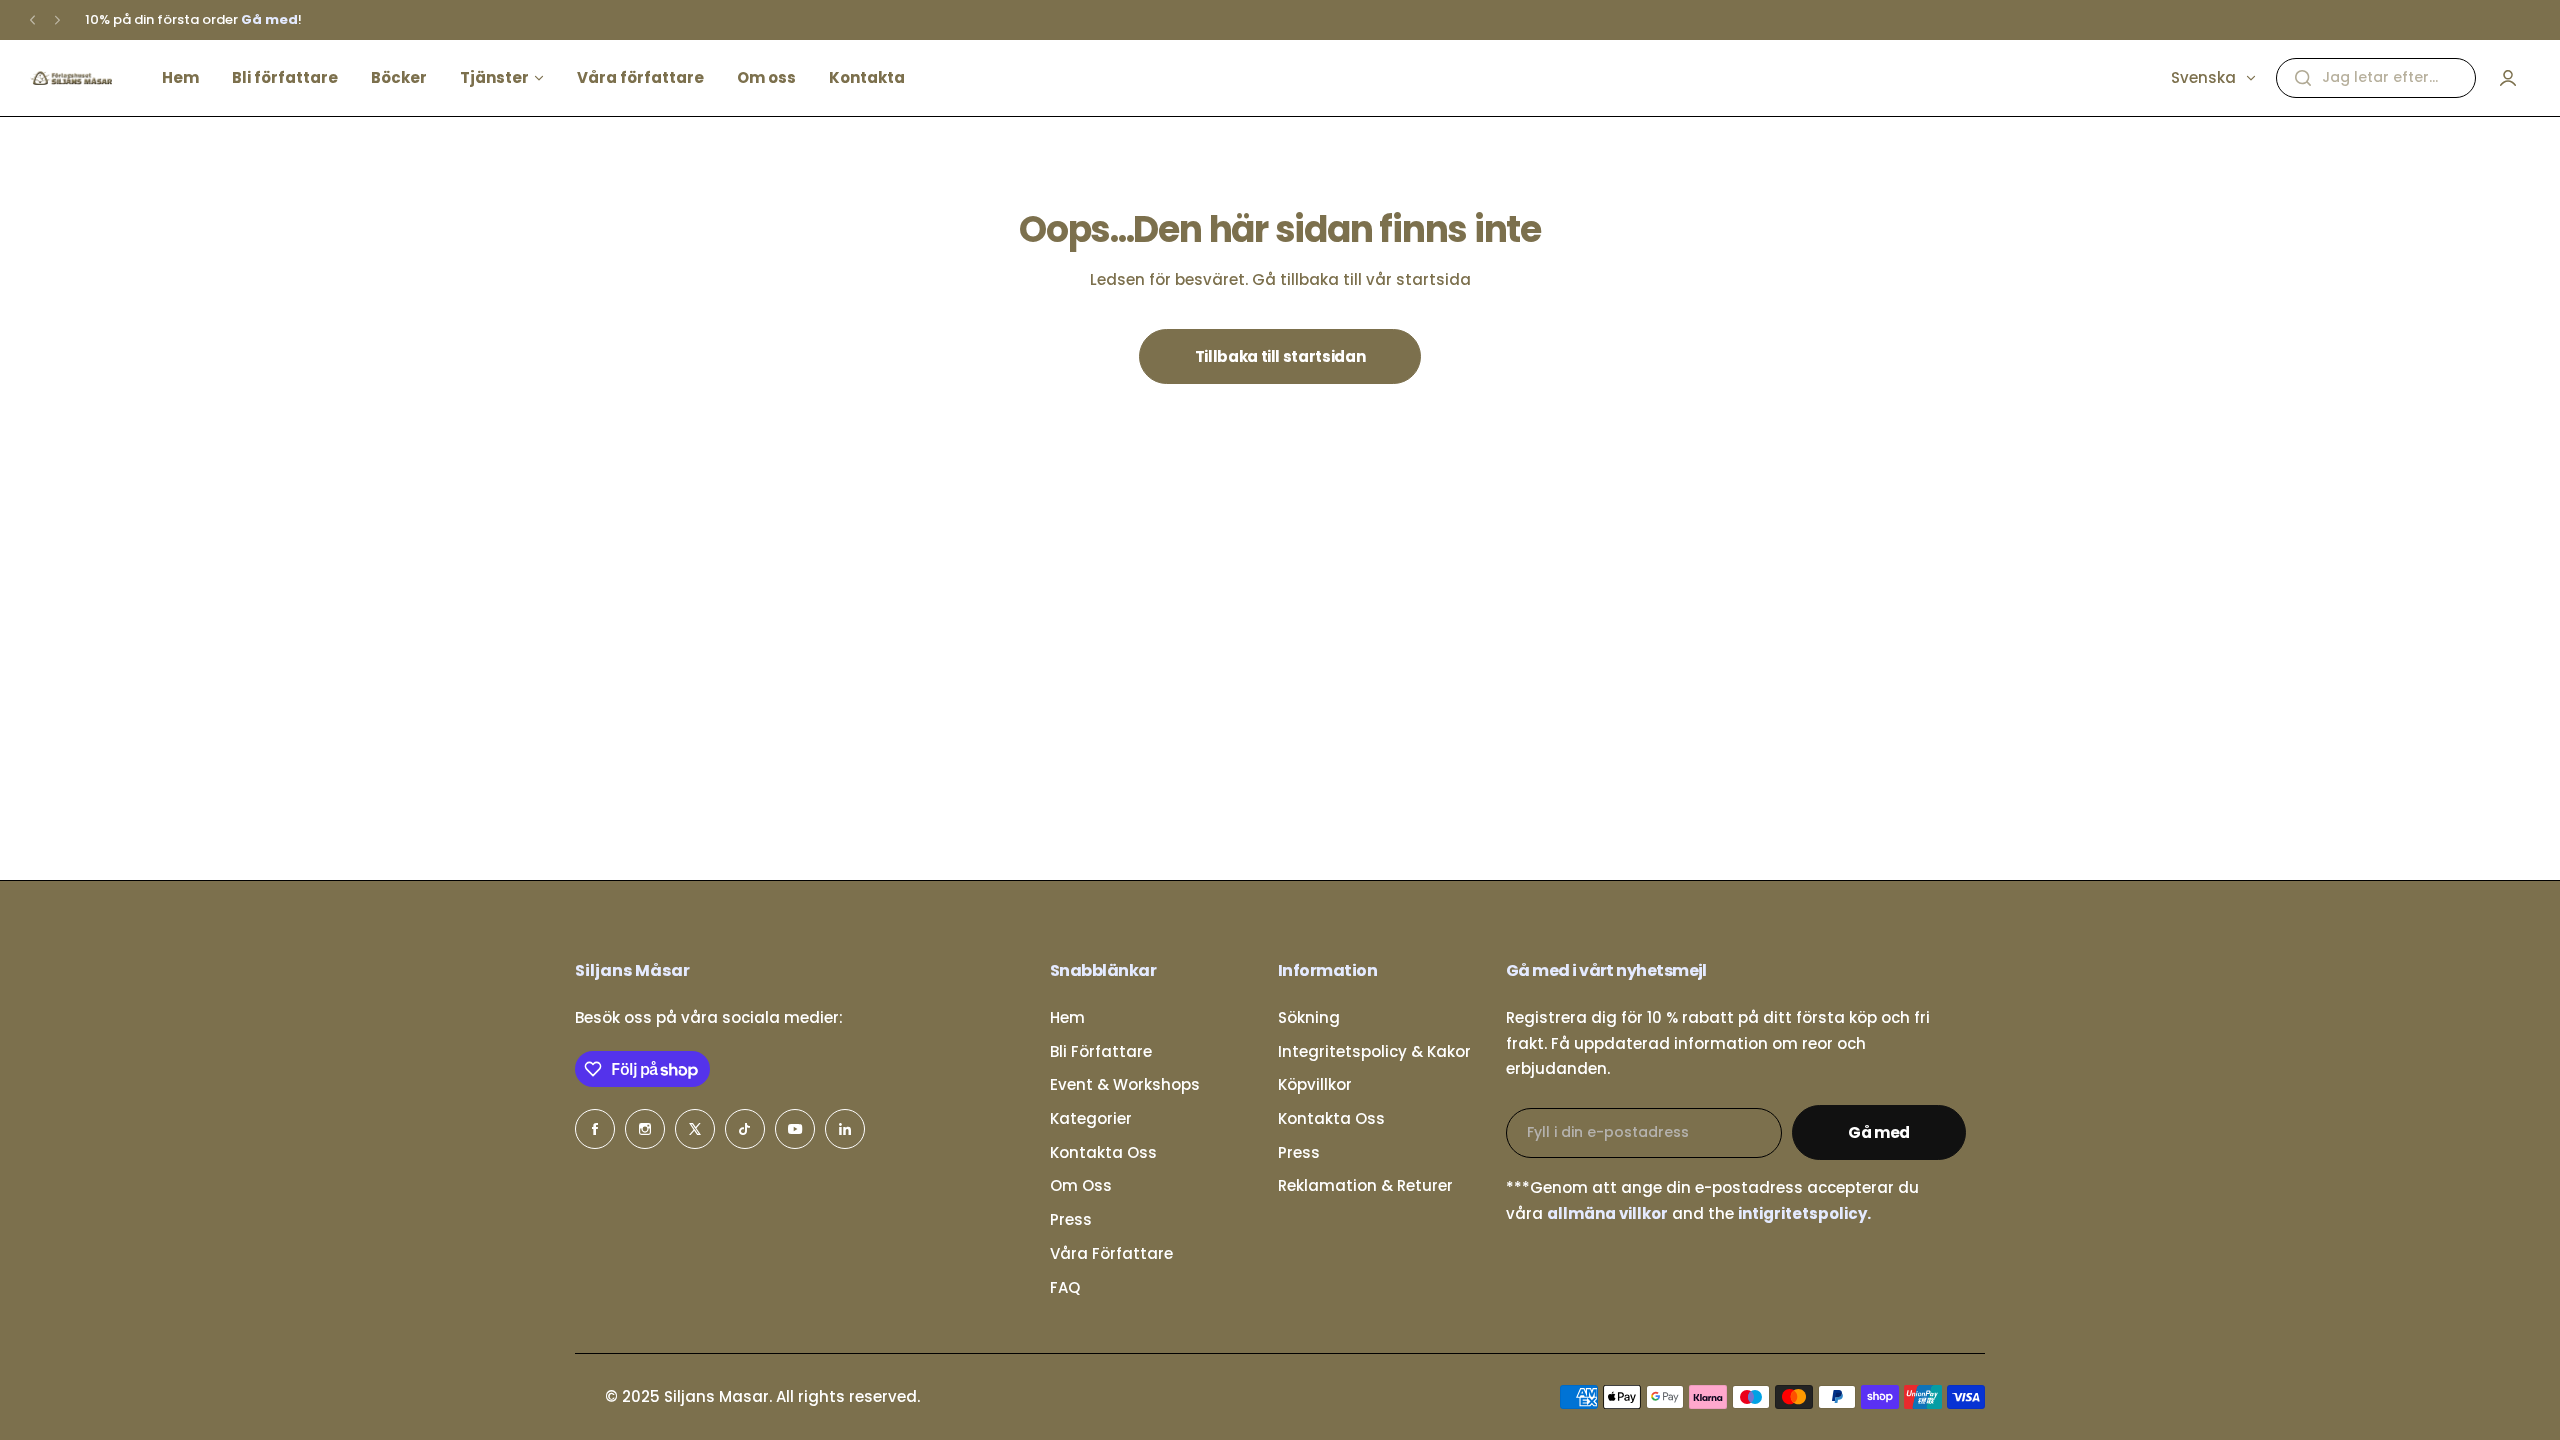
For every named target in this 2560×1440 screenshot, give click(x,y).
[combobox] (2376, 78)
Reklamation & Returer (1365, 1185)
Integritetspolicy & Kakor (1374, 1051)
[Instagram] (645, 1129)
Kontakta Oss (1103, 1152)
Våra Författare (1111, 1253)
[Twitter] (695, 1129)
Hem (1067, 1017)
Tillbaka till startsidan (1280, 356)
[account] (2508, 78)
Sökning (1309, 1017)
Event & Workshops (1125, 1084)
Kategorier (1091, 1118)
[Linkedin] (845, 1129)
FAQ (1065, 1287)
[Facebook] (595, 1129)
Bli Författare (1101, 1051)
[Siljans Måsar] (71, 78)
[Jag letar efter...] (2303, 78)
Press (1071, 1219)
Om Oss (1081, 1185)
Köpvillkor (1315, 1084)
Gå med (1879, 1132)
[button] (32, 20)
